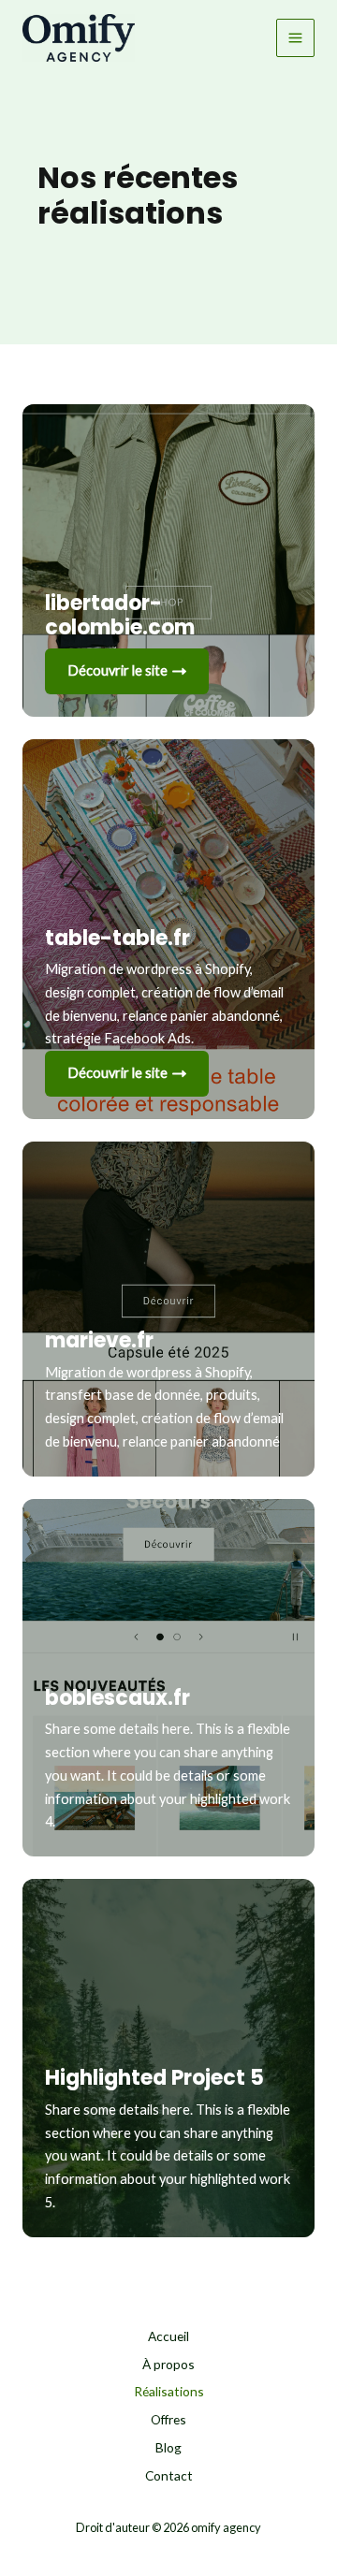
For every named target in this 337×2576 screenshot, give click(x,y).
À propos (168, 2364)
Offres (168, 2419)
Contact (169, 2475)
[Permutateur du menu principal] (295, 38)
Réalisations (169, 2391)
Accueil (168, 2336)
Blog (168, 2447)
